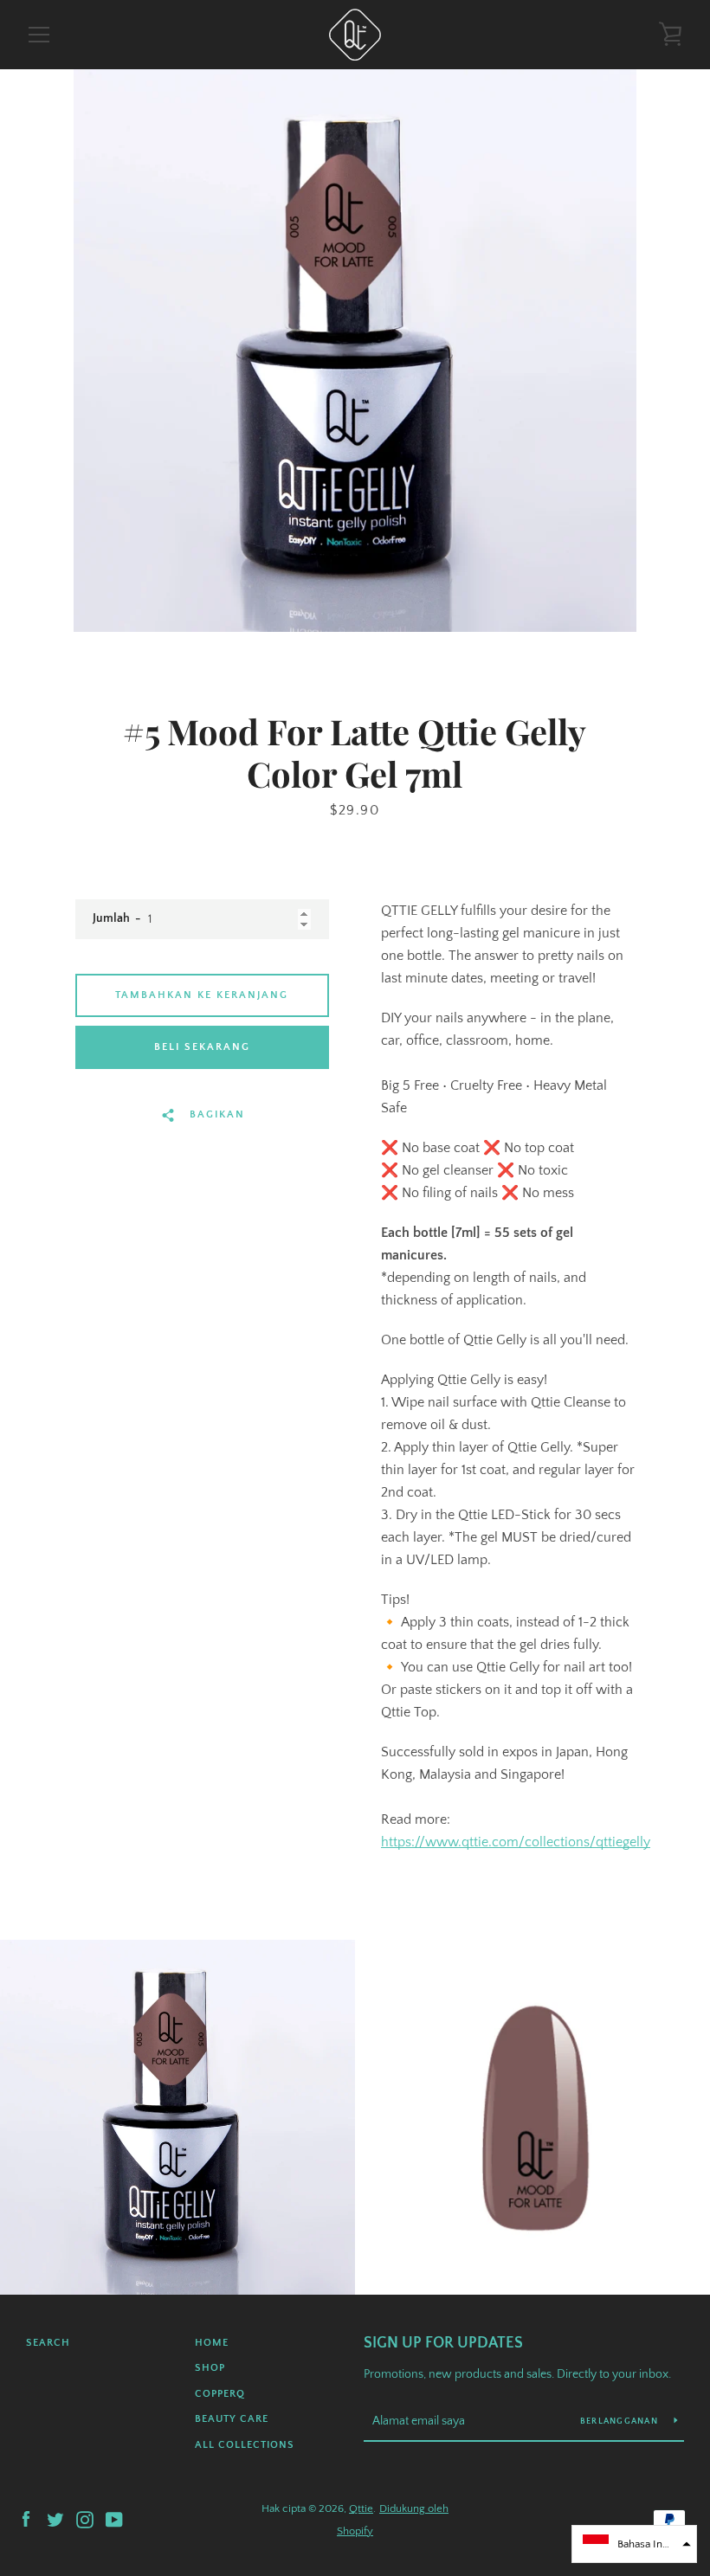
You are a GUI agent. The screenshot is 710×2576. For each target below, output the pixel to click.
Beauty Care (232, 2419)
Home (212, 2343)
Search (48, 2343)
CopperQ (220, 2394)
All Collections (245, 2445)
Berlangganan (620, 2421)
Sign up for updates (443, 2343)
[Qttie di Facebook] (26, 2519)
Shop (210, 2368)
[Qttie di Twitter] (55, 2519)
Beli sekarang (202, 1047)
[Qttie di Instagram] (85, 2519)
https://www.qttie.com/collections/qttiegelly (516, 1842)
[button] (634, 2544)
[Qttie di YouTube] (114, 2519)
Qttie (361, 2508)
